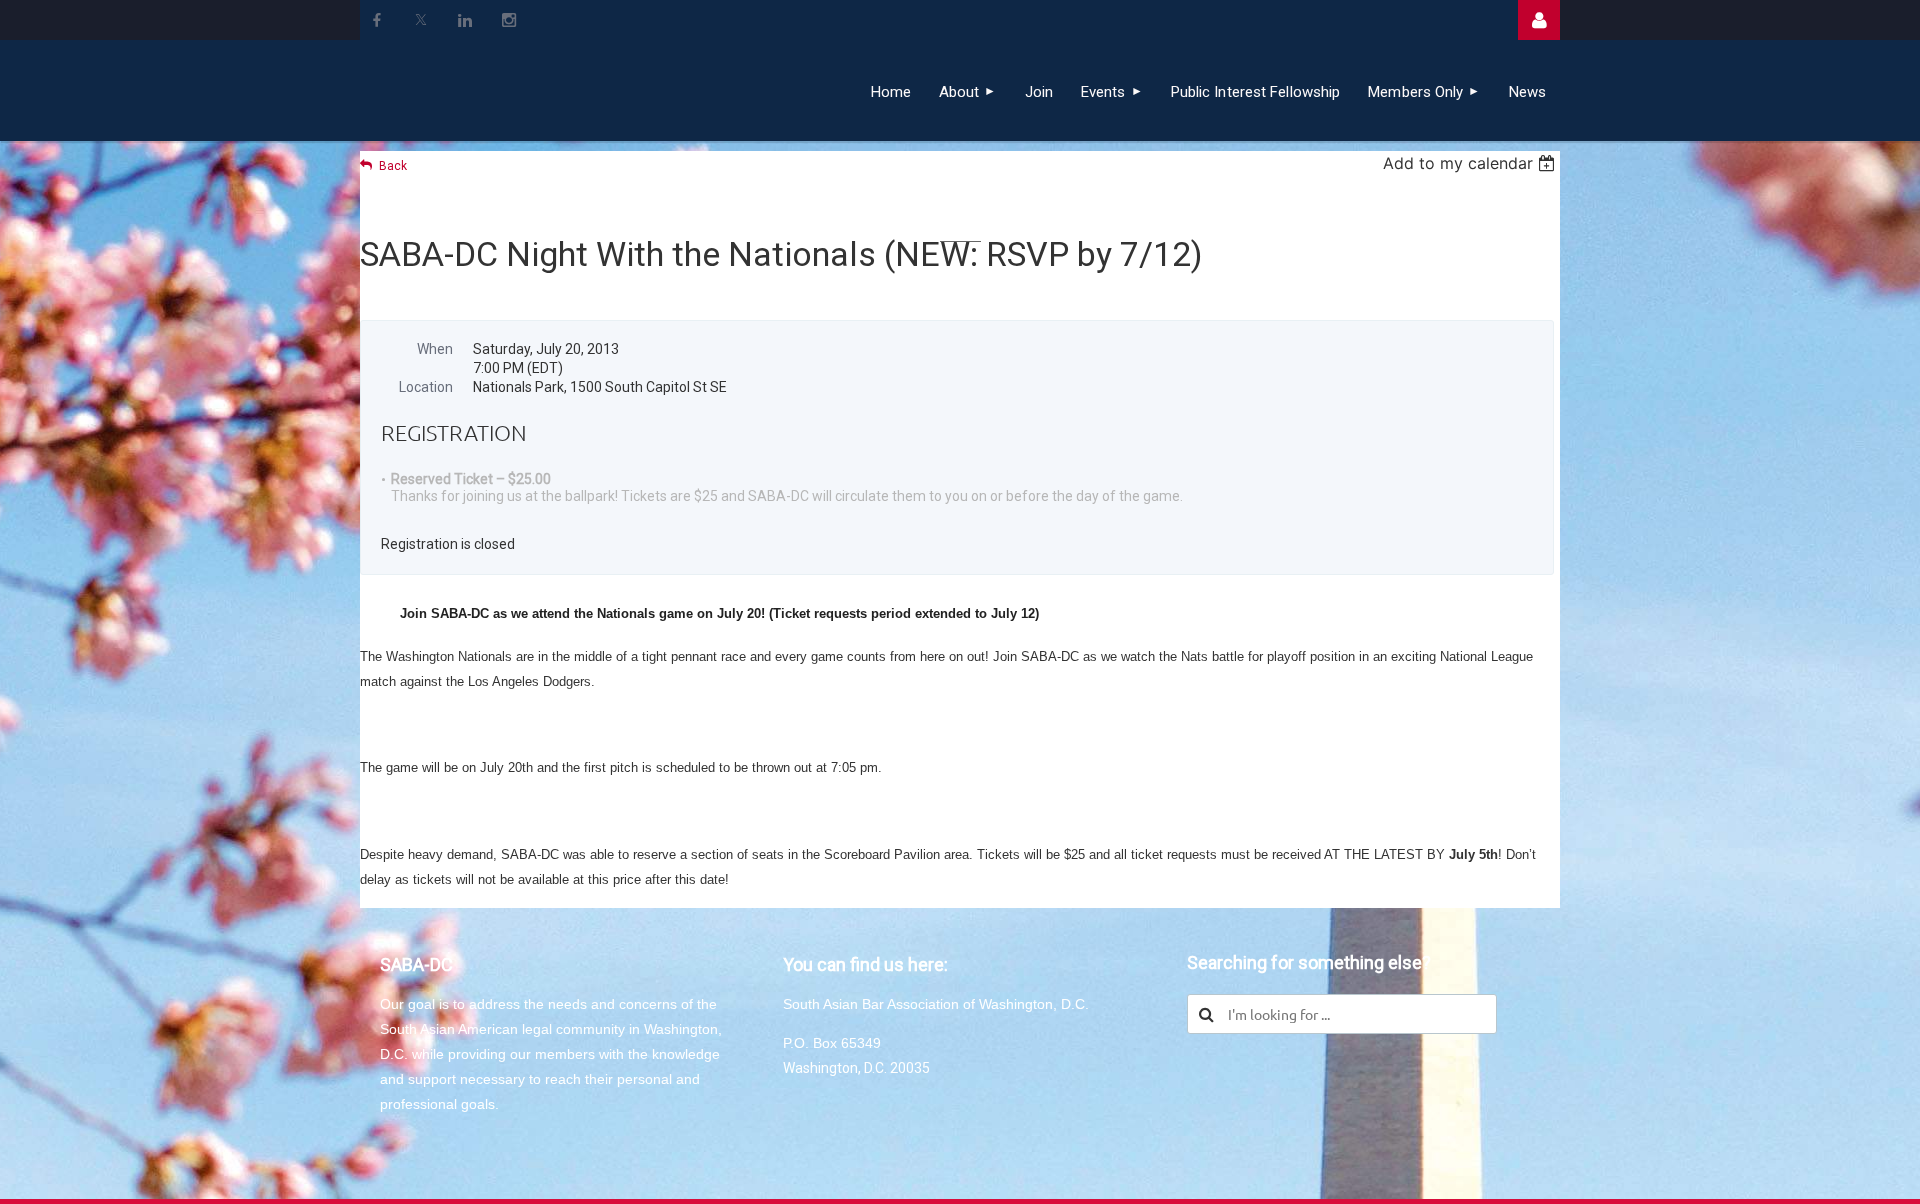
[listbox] (1471, 163)
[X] (421, 20)
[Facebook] (377, 20)
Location (426, 387)
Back (393, 166)
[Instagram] (509, 20)
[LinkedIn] (465, 20)
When (435, 349)
